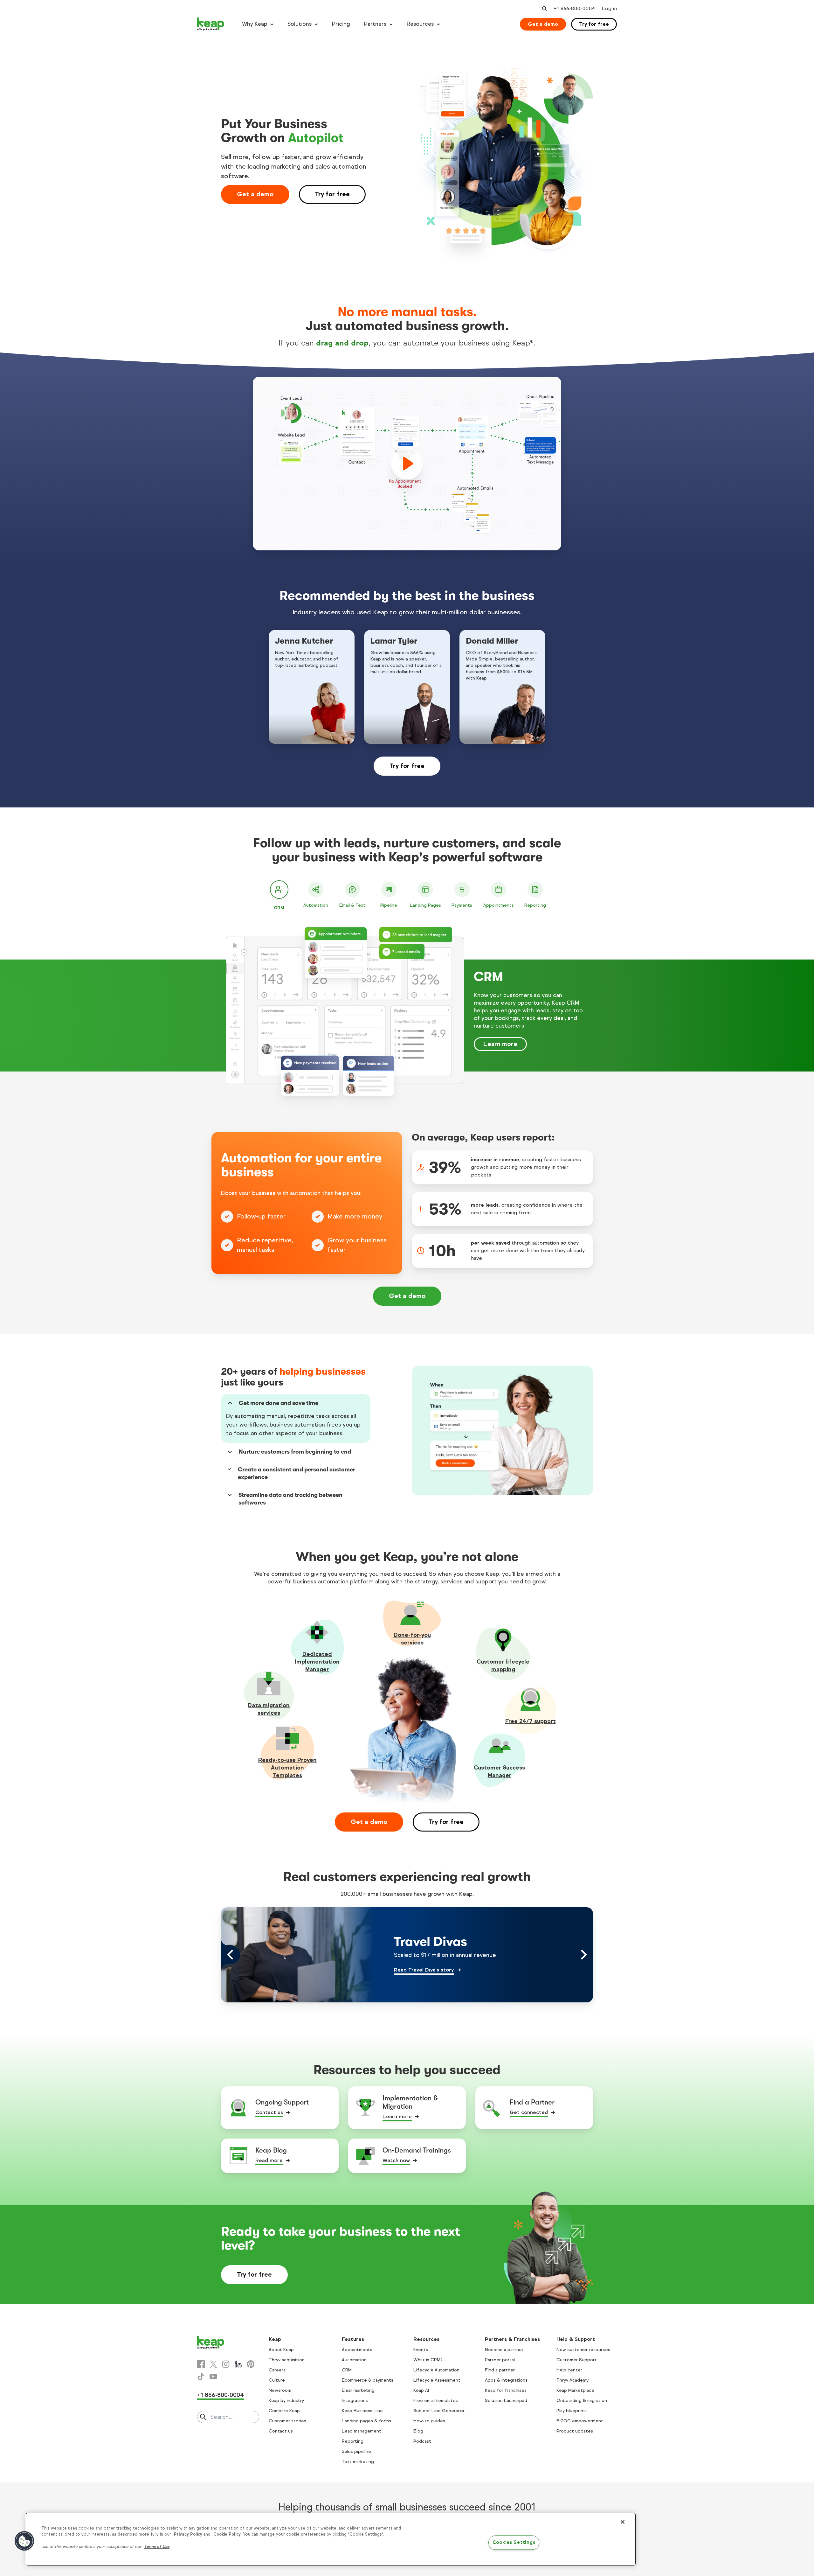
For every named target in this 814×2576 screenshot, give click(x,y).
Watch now (396, 2160)
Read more (269, 2160)
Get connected (529, 2112)
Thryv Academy (573, 2380)
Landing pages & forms (366, 2421)
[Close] (623, 2522)
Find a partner (500, 2370)
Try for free (594, 24)
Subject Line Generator (439, 2411)
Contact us (269, 2112)
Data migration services (269, 1709)
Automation (354, 2360)
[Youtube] (213, 2377)
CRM (347, 2370)
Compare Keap (284, 2411)
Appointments (357, 2350)
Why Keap (255, 24)
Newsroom (280, 2390)
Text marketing (358, 2462)
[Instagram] (226, 2364)
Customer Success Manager (499, 1771)
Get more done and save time (279, 1403)
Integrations (355, 2401)
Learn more (500, 1044)
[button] (24, 2541)
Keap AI (421, 2390)
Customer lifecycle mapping (503, 1665)
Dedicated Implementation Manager (317, 1662)
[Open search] (544, 9)
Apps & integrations (506, 2380)
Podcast (422, 2441)
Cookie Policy (227, 2534)
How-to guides (429, 2421)
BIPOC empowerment (580, 2421)
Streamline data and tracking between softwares (290, 1499)
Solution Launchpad (506, 2401)
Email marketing (358, 2390)
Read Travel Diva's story (424, 1970)
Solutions (300, 24)
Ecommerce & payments (368, 2380)
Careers (277, 2370)
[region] (331, 2539)
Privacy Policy (188, 2534)
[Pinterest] (251, 2364)
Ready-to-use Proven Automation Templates (287, 1768)
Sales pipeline (356, 2451)
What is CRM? (428, 2360)
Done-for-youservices (412, 1639)
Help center (569, 2370)
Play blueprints (572, 2411)
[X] (213, 2364)
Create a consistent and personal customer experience (297, 1473)
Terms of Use (157, 2547)
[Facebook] (201, 2364)
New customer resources (583, 2350)
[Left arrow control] (231, 1955)
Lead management (362, 2431)
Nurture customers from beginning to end (295, 1452)
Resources (420, 24)
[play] (407, 464)
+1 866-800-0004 (221, 2395)
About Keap (281, 2350)
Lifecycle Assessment (437, 2380)
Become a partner (504, 2350)
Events (421, 2350)
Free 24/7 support (531, 1721)
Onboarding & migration (582, 2401)
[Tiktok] (201, 2377)
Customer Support (577, 2360)
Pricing (341, 24)
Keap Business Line (362, 2411)
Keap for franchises (506, 2390)
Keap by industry (286, 2401)
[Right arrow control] (583, 1955)
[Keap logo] (211, 24)
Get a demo (543, 24)
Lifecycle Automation (436, 2370)
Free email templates (436, 2401)
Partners (375, 24)
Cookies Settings (514, 2542)
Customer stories (287, 2421)
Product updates (575, 2431)
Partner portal (500, 2360)
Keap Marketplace (575, 2390)
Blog (418, 2431)
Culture (277, 2380)
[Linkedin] (238, 2364)
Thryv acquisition (287, 2360)
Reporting (353, 2441)
